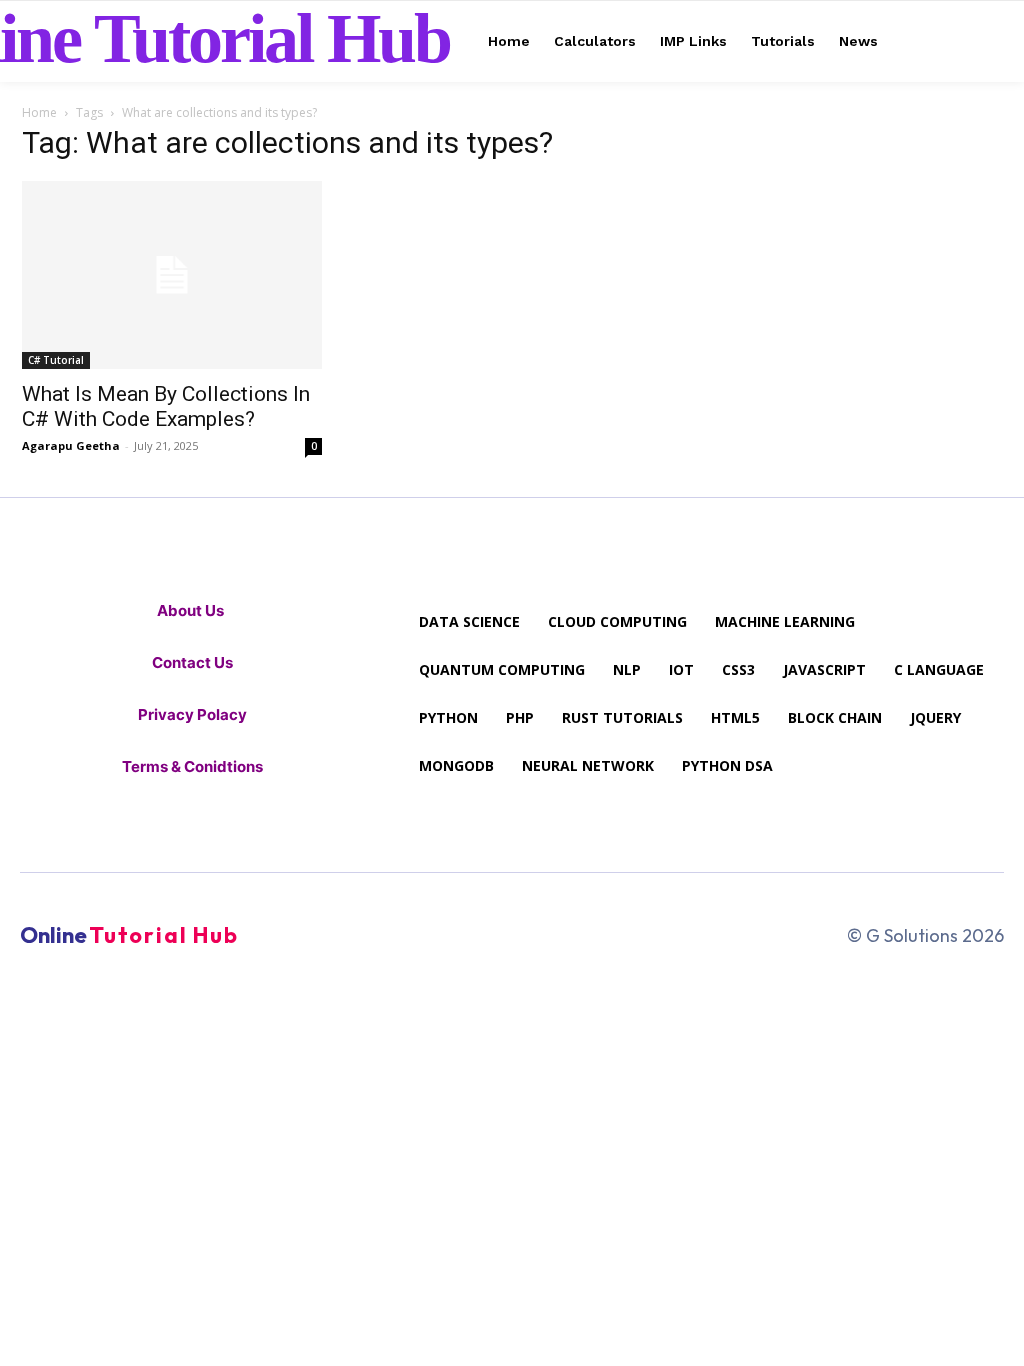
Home (39, 112)
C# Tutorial (56, 360)
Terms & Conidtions (192, 766)
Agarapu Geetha (71, 445)
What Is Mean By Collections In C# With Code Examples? (166, 406)
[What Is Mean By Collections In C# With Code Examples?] (172, 275)
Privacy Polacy (192, 714)
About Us (192, 610)
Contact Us (192, 662)
